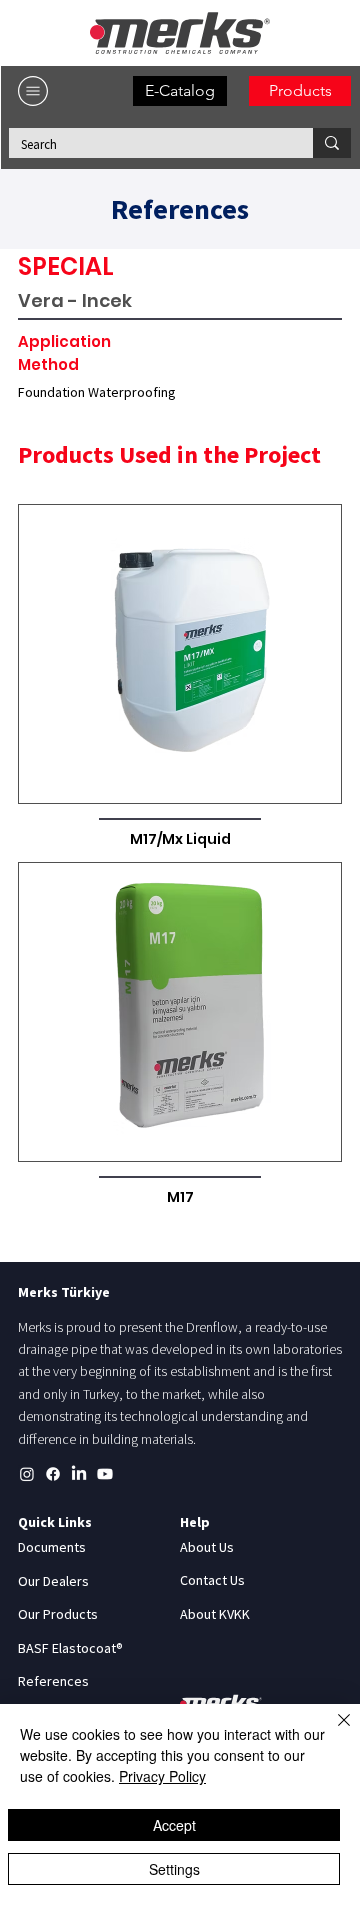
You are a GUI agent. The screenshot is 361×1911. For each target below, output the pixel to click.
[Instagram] (27, 1474)
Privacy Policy (162, 1776)
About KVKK (215, 1614)
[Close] (332, 1732)
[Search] (332, 143)
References (53, 1681)
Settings (174, 1869)
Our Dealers (53, 1581)
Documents (52, 1547)
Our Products (58, 1614)
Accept (174, 1825)
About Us (207, 1547)
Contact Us (212, 1580)
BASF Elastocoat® (70, 1648)
